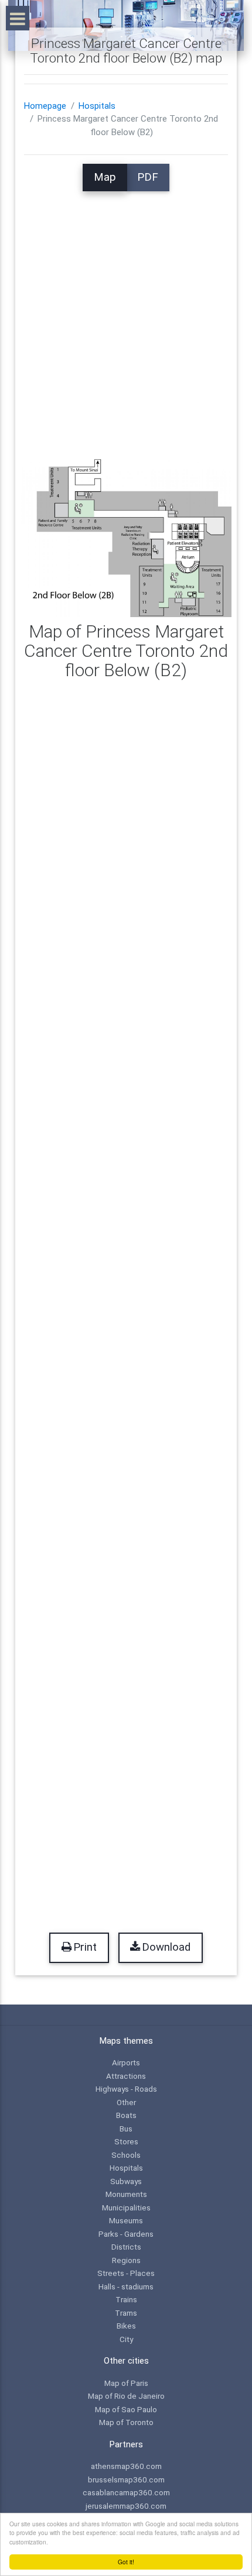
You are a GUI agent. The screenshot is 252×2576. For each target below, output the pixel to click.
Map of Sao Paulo (126, 2409)
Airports (126, 2062)
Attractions (126, 2076)
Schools (126, 2155)
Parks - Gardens (126, 2234)
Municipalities (126, 2207)
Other (126, 2102)
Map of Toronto (126, 2422)
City (126, 2339)
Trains (126, 2299)
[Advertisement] (126, 317)
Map (105, 177)
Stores (126, 2141)
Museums (126, 2220)
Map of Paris (126, 2383)
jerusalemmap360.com (126, 2506)
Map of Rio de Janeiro (126, 2396)
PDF (148, 177)
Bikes (126, 2326)
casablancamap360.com (126, 2492)
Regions (126, 2260)
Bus (126, 2129)
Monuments (126, 2194)
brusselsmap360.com (126, 2479)
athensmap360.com (126, 2466)
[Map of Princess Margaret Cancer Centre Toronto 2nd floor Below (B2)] (126, 538)
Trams (126, 2313)
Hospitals (97, 106)
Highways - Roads (126, 2089)
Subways (126, 2181)
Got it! (126, 2562)
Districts (126, 2247)
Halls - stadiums (126, 2286)
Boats (126, 2115)
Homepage (45, 106)
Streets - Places (126, 2273)
